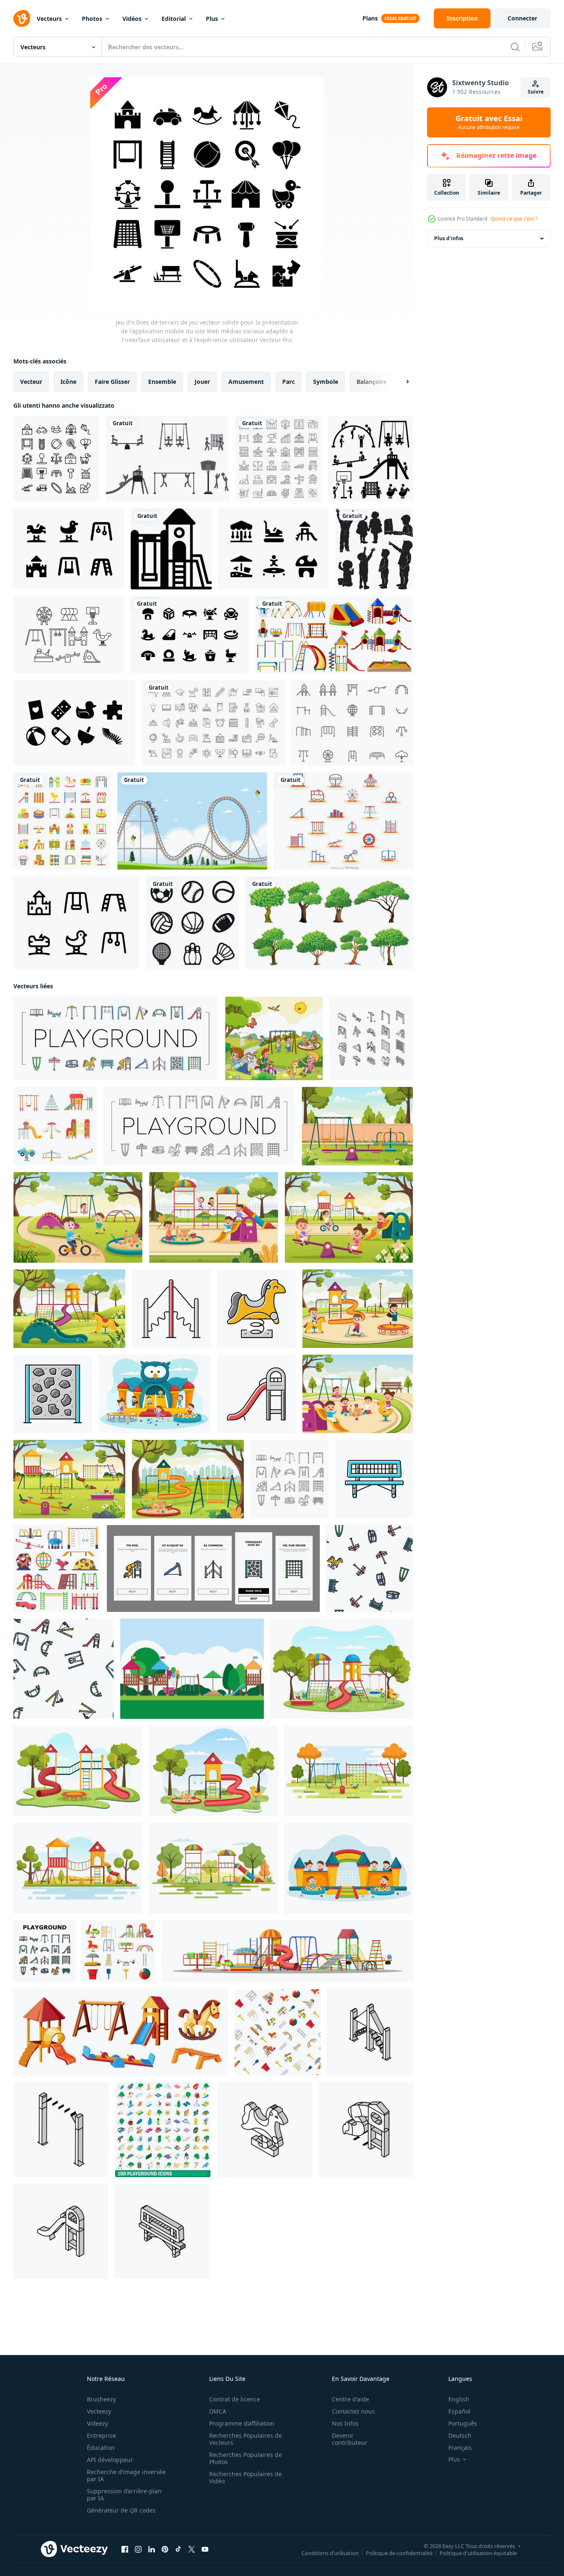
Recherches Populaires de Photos (245, 2458)
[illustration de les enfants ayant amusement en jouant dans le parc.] (274, 1038)
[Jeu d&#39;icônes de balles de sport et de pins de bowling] (192, 923)
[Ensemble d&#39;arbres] (329, 923)
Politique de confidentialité (399, 2553)
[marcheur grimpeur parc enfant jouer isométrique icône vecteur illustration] (370, 2032)
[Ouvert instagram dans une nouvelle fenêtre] (138, 2549)
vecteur (31, 382)
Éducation (101, 2448)
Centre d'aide (350, 2399)
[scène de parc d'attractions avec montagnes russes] (192, 821)
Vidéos (132, 19)
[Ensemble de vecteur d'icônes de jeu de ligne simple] (343, 821)
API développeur (110, 2460)
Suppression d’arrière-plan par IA (124, 2495)
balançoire (372, 382)
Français (460, 2448)
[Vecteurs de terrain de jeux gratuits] (352, 723)
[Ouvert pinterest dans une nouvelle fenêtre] (165, 2549)
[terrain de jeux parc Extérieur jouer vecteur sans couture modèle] (370, 1568)
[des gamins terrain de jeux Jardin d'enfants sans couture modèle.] (278, 2032)
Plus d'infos (449, 238)
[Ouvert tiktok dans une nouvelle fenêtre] (178, 2549)
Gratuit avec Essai (489, 122)
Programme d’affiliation (242, 2423)
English (459, 2399)
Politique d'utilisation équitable (478, 2553)
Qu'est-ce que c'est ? (514, 219)
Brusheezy (101, 2399)
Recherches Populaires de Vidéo (245, 2477)
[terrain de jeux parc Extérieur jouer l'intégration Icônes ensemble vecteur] (213, 1568)
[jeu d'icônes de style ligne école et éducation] (213, 723)
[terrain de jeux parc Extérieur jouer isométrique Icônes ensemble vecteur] (371, 1038)
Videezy (97, 2423)
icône (68, 382)
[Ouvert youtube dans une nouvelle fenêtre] (205, 2549)
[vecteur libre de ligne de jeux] (68, 635)
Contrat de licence (235, 2399)
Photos (92, 19)
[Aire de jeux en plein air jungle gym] (192, 1669)
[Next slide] (400, 382)
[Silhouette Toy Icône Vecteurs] (74, 723)
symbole (326, 382)
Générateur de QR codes (121, 2510)
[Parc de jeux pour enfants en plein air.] (371, 459)
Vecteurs (49, 19)
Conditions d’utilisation (330, 2553)
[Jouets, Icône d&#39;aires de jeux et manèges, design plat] (62, 821)
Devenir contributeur (350, 2439)
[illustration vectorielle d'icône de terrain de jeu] (171, 549)
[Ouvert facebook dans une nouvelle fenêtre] (125, 2549)
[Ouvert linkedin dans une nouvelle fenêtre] (152, 2549)
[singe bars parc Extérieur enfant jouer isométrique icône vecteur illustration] (61, 2129)
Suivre (536, 92)
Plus (212, 19)
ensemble (162, 382)
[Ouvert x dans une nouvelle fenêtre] (192, 2549)
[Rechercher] (515, 47)
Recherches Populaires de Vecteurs (245, 2439)
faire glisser (112, 382)
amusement (246, 382)
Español (459, 2411)
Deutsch (460, 2435)
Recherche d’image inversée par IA (126, 2475)
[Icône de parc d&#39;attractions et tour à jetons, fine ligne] (278, 459)
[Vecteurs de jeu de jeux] (167, 459)
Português (463, 2423)
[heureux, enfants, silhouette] (374, 549)
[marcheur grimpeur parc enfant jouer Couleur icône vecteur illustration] (171, 1309)
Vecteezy (99, 2411)
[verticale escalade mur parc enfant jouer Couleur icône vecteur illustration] (53, 1394)
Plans (370, 18)
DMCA (218, 2411)
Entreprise (101, 2435)
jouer (202, 382)
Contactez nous (353, 2411)
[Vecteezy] (22, 18)
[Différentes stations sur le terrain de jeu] (334, 635)
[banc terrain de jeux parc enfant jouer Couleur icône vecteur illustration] (374, 1479)
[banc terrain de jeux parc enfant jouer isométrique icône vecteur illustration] (162, 2231)
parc (288, 382)
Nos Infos (345, 2423)
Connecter (522, 18)
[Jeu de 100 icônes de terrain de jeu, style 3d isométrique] (163, 2129)
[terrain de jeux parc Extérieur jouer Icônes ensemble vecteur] (116, 1038)
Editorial (174, 19)
